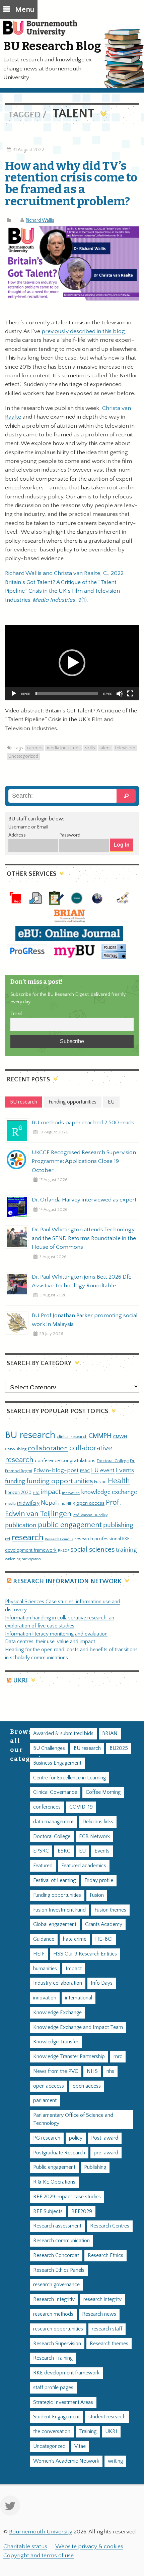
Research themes (109, 2344)
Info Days (102, 1983)
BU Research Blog (52, 46)
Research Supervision (57, 2344)
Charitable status (25, 2546)
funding (15, 1481)
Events (125, 1470)
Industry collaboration (58, 1983)
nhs (62, 1503)
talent (105, 748)
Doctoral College (113, 1461)
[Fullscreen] (130, 694)
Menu (25, 10)
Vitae (80, 2446)
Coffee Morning (103, 1792)
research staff (107, 2329)
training (126, 1550)
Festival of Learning (54, 1881)
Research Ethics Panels (59, 2270)
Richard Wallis (40, 220)
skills (90, 748)
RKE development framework (66, 2373)
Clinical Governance (55, 1792)
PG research (47, 2138)
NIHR (71, 1504)
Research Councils (59, 1539)
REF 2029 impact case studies (67, 2197)
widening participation (23, 1559)
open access (90, 1503)
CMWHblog (16, 1449)
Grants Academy (104, 1924)
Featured (43, 1866)
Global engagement (55, 1924)
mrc (118, 2057)
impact (51, 1492)
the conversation (52, 2432)
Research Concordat (56, 2256)
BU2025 (119, 1748)
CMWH (120, 1437)
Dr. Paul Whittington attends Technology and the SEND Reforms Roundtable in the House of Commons (84, 1238)
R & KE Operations (54, 2182)
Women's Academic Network (66, 2461)
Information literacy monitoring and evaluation (56, 1634)
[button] (72, 663)
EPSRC (41, 1851)
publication (21, 1525)
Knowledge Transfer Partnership (69, 2057)
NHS (92, 2071)
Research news (99, 2314)
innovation (71, 1493)
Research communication (61, 2241)
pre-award (106, 2153)
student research (107, 2417)
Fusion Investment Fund (59, 1910)
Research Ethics (105, 2256)
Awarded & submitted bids (63, 1734)
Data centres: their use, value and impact (50, 1642)
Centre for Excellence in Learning (69, 1778)
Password (70, 835)
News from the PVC (56, 2071)
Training (88, 2432)
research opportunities (58, 2329)
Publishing (95, 2167)
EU (95, 1470)
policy (76, 2138)
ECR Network (94, 1837)
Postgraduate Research (59, 2153)
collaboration (48, 1448)
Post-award (105, 2138)
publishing (118, 1525)
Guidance (44, 1939)
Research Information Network (67, 1581)
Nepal (49, 1503)
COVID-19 (81, 1807)
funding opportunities (60, 1481)
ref (8, 1539)
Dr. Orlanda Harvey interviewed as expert (84, 1200)
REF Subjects (48, 2212)
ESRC (85, 1471)
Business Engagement (57, 1763)
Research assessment (57, 2226)
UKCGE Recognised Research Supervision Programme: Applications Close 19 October (84, 1161)
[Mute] (120, 694)
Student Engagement (56, 2417)
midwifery (28, 1503)
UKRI (20, 1681)
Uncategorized (23, 756)
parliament (45, 2101)
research (28, 1538)
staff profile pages (53, 2388)
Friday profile (99, 1881)
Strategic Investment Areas (63, 2402)
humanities (45, 1969)
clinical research (72, 1437)
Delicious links (98, 1822)
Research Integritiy (54, 2299)
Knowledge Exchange (57, 2013)
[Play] (14, 694)
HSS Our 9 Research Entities (85, 1954)
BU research (30, 1435)
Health (119, 1481)
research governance (56, 2285)
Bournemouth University (44, 32)
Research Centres (110, 2226)
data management (53, 1822)
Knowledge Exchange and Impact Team (78, 2027)
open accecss (49, 2086)
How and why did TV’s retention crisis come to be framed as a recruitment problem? (71, 183)
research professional (98, 1539)
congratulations (78, 1461)
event (107, 1470)
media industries (64, 748)
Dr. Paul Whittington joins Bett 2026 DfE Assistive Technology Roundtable (82, 1281)
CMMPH (100, 1436)
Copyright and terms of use (39, 2556)
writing (115, 2461)
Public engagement (54, 2167)
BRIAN (110, 1734)
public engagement (70, 1525)
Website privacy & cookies (89, 2546)
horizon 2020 (18, 1493)
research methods (53, 2314)
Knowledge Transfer (56, 2042)
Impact (74, 1969)
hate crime (75, 1939)
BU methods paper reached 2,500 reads (83, 1123)
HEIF (39, 1954)
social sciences (92, 1549)
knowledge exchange (109, 1492)
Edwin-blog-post (56, 1470)
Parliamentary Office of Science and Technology (73, 2119)
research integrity (102, 2299)
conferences (47, 1807)
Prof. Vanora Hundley (90, 1515)
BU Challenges (49, 1748)
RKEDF (63, 1550)
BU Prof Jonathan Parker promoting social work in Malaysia (85, 1320)
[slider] (67, 694)
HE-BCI (104, 1939)
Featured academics (84, 1866)
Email (16, 1014)
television (125, 748)
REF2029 (82, 2212)
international (79, 1998)
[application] (72, 663)
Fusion (100, 1482)
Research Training (53, 2358)
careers (35, 748)
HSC (36, 1493)
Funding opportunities (57, 1895)
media (10, 1504)
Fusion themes (110, 1910)
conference (47, 1461)
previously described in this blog (83, 331)
